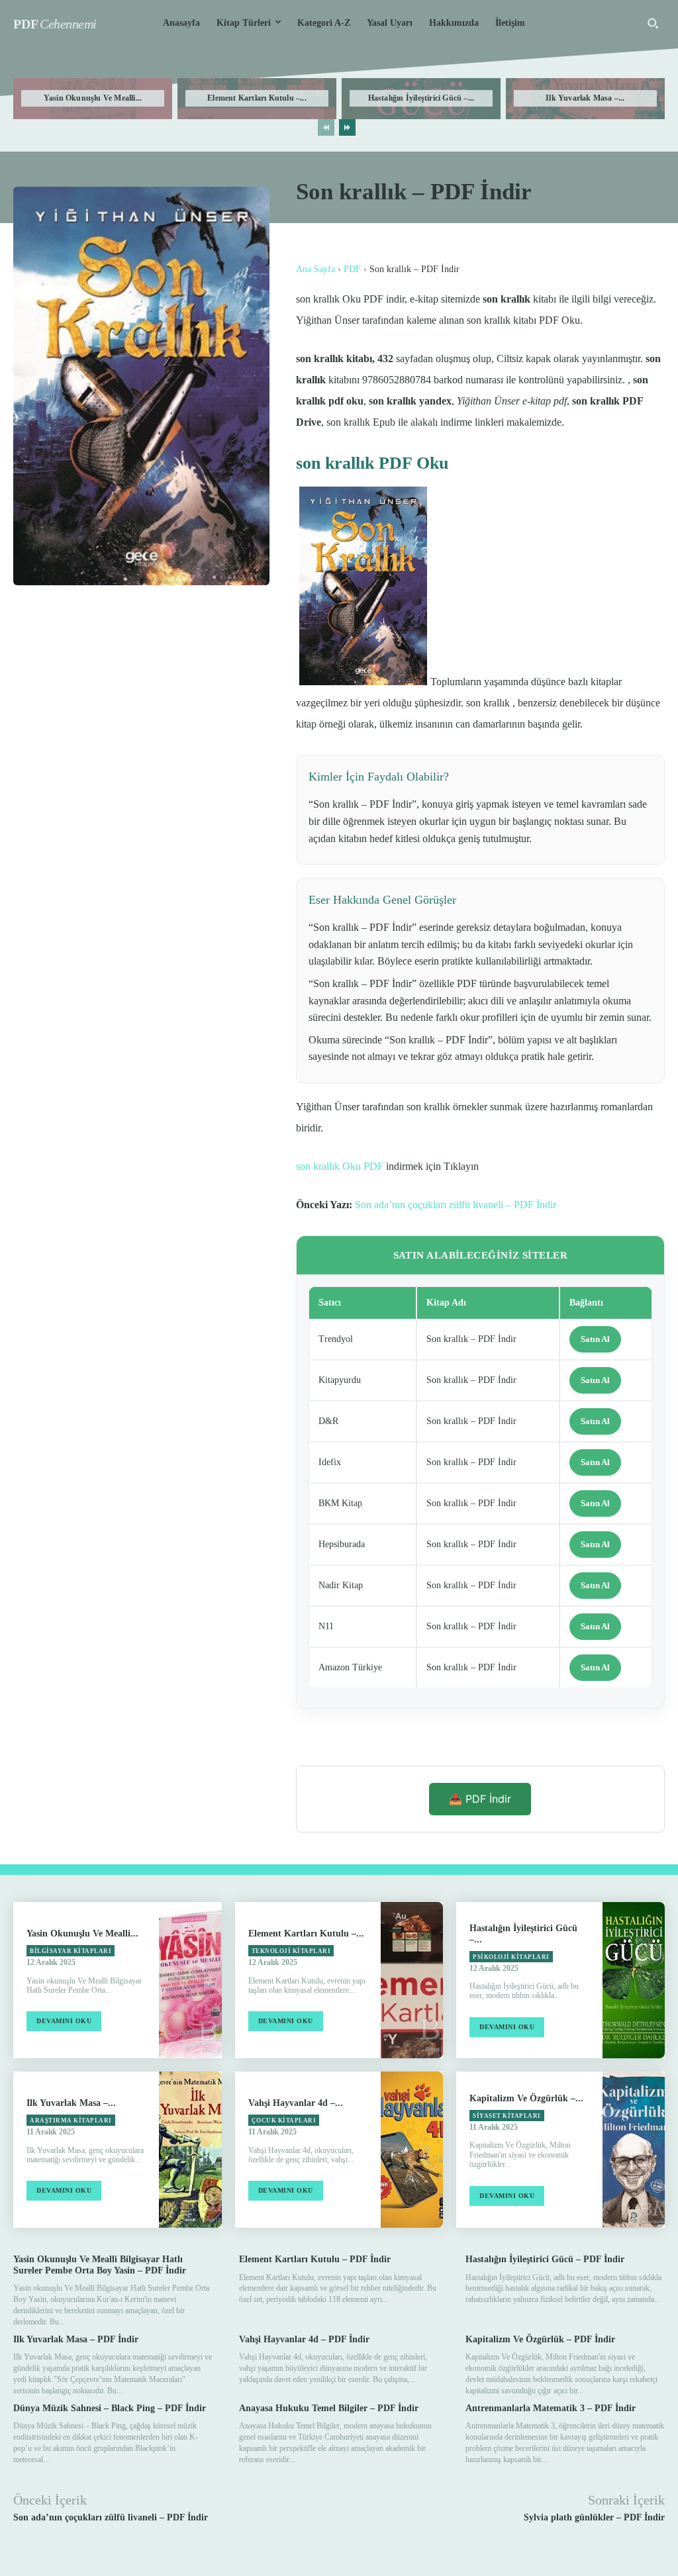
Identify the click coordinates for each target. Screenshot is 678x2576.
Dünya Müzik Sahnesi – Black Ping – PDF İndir (110, 2408)
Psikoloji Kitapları (511, 1957)
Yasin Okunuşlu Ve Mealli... (93, 98)
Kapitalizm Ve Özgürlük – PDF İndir (540, 2339)
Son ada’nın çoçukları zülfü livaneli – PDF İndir (456, 1205)
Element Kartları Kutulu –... (257, 98)
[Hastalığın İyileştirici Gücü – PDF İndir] (634, 1980)
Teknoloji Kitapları (291, 1951)
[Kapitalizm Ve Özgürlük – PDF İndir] (634, 2150)
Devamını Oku (64, 2021)
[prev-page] (326, 127)
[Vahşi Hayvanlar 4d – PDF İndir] (412, 2150)
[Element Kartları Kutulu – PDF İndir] (412, 1980)
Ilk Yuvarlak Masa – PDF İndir (76, 2339)
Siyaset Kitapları (507, 2116)
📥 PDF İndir (480, 1799)
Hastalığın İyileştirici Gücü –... (421, 98)
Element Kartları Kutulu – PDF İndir (315, 2259)
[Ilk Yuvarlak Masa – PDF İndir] (190, 2150)
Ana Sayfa (315, 269)
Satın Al (595, 1339)
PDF (352, 269)
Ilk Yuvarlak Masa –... (585, 98)
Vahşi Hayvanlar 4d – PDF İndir (304, 2339)
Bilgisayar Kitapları (71, 1951)
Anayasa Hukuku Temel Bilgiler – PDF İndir (329, 2408)
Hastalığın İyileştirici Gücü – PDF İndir (545, 2259)
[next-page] (347, 127)
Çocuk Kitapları (284, 2121)
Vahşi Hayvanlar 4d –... (296, 2103)
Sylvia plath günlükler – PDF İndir (594, 2517)
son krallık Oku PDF (340, 1166)
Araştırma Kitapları (71, 2121)
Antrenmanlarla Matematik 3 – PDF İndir (551, 2408)
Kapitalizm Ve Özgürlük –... (526, 2098)
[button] (653, 23)
